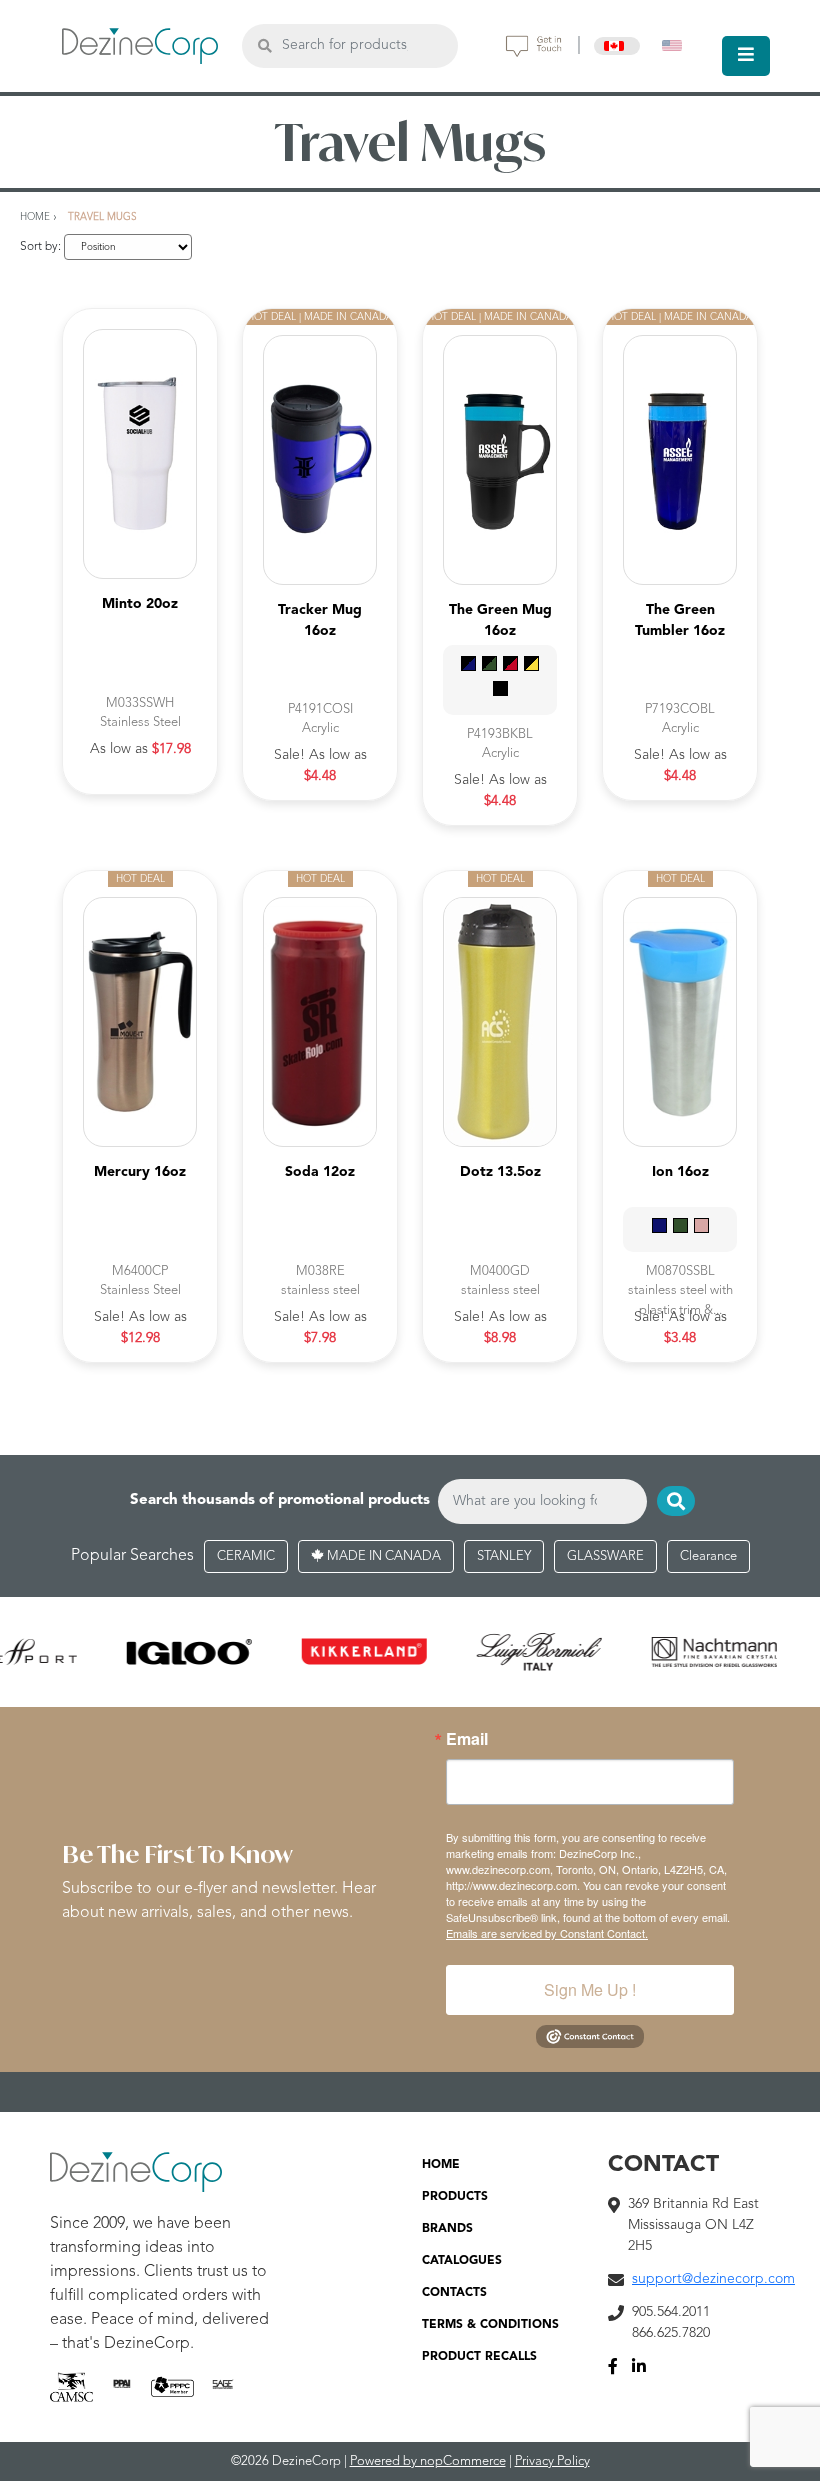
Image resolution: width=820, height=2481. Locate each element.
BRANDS (447, 2229)
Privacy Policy (552, 2461)
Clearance (708, 1556)
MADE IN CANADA (382, 1556)
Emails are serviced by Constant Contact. (547, 1933)
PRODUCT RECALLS (479, 2357)
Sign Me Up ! (590, 1989)
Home (35, 217)
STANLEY (504, 1556)
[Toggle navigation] (746, 56)
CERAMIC (246, 1556)
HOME (441, 2165)
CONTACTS (454, 2293)
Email (467, 1739)
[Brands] (410, 1652)
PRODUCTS (455, 2197)
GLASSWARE (605, 1556)
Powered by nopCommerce (428, 2461)
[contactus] (534, 46)
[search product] (264, 45)
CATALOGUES (462, 2261)
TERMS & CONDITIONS (490, 2325)
